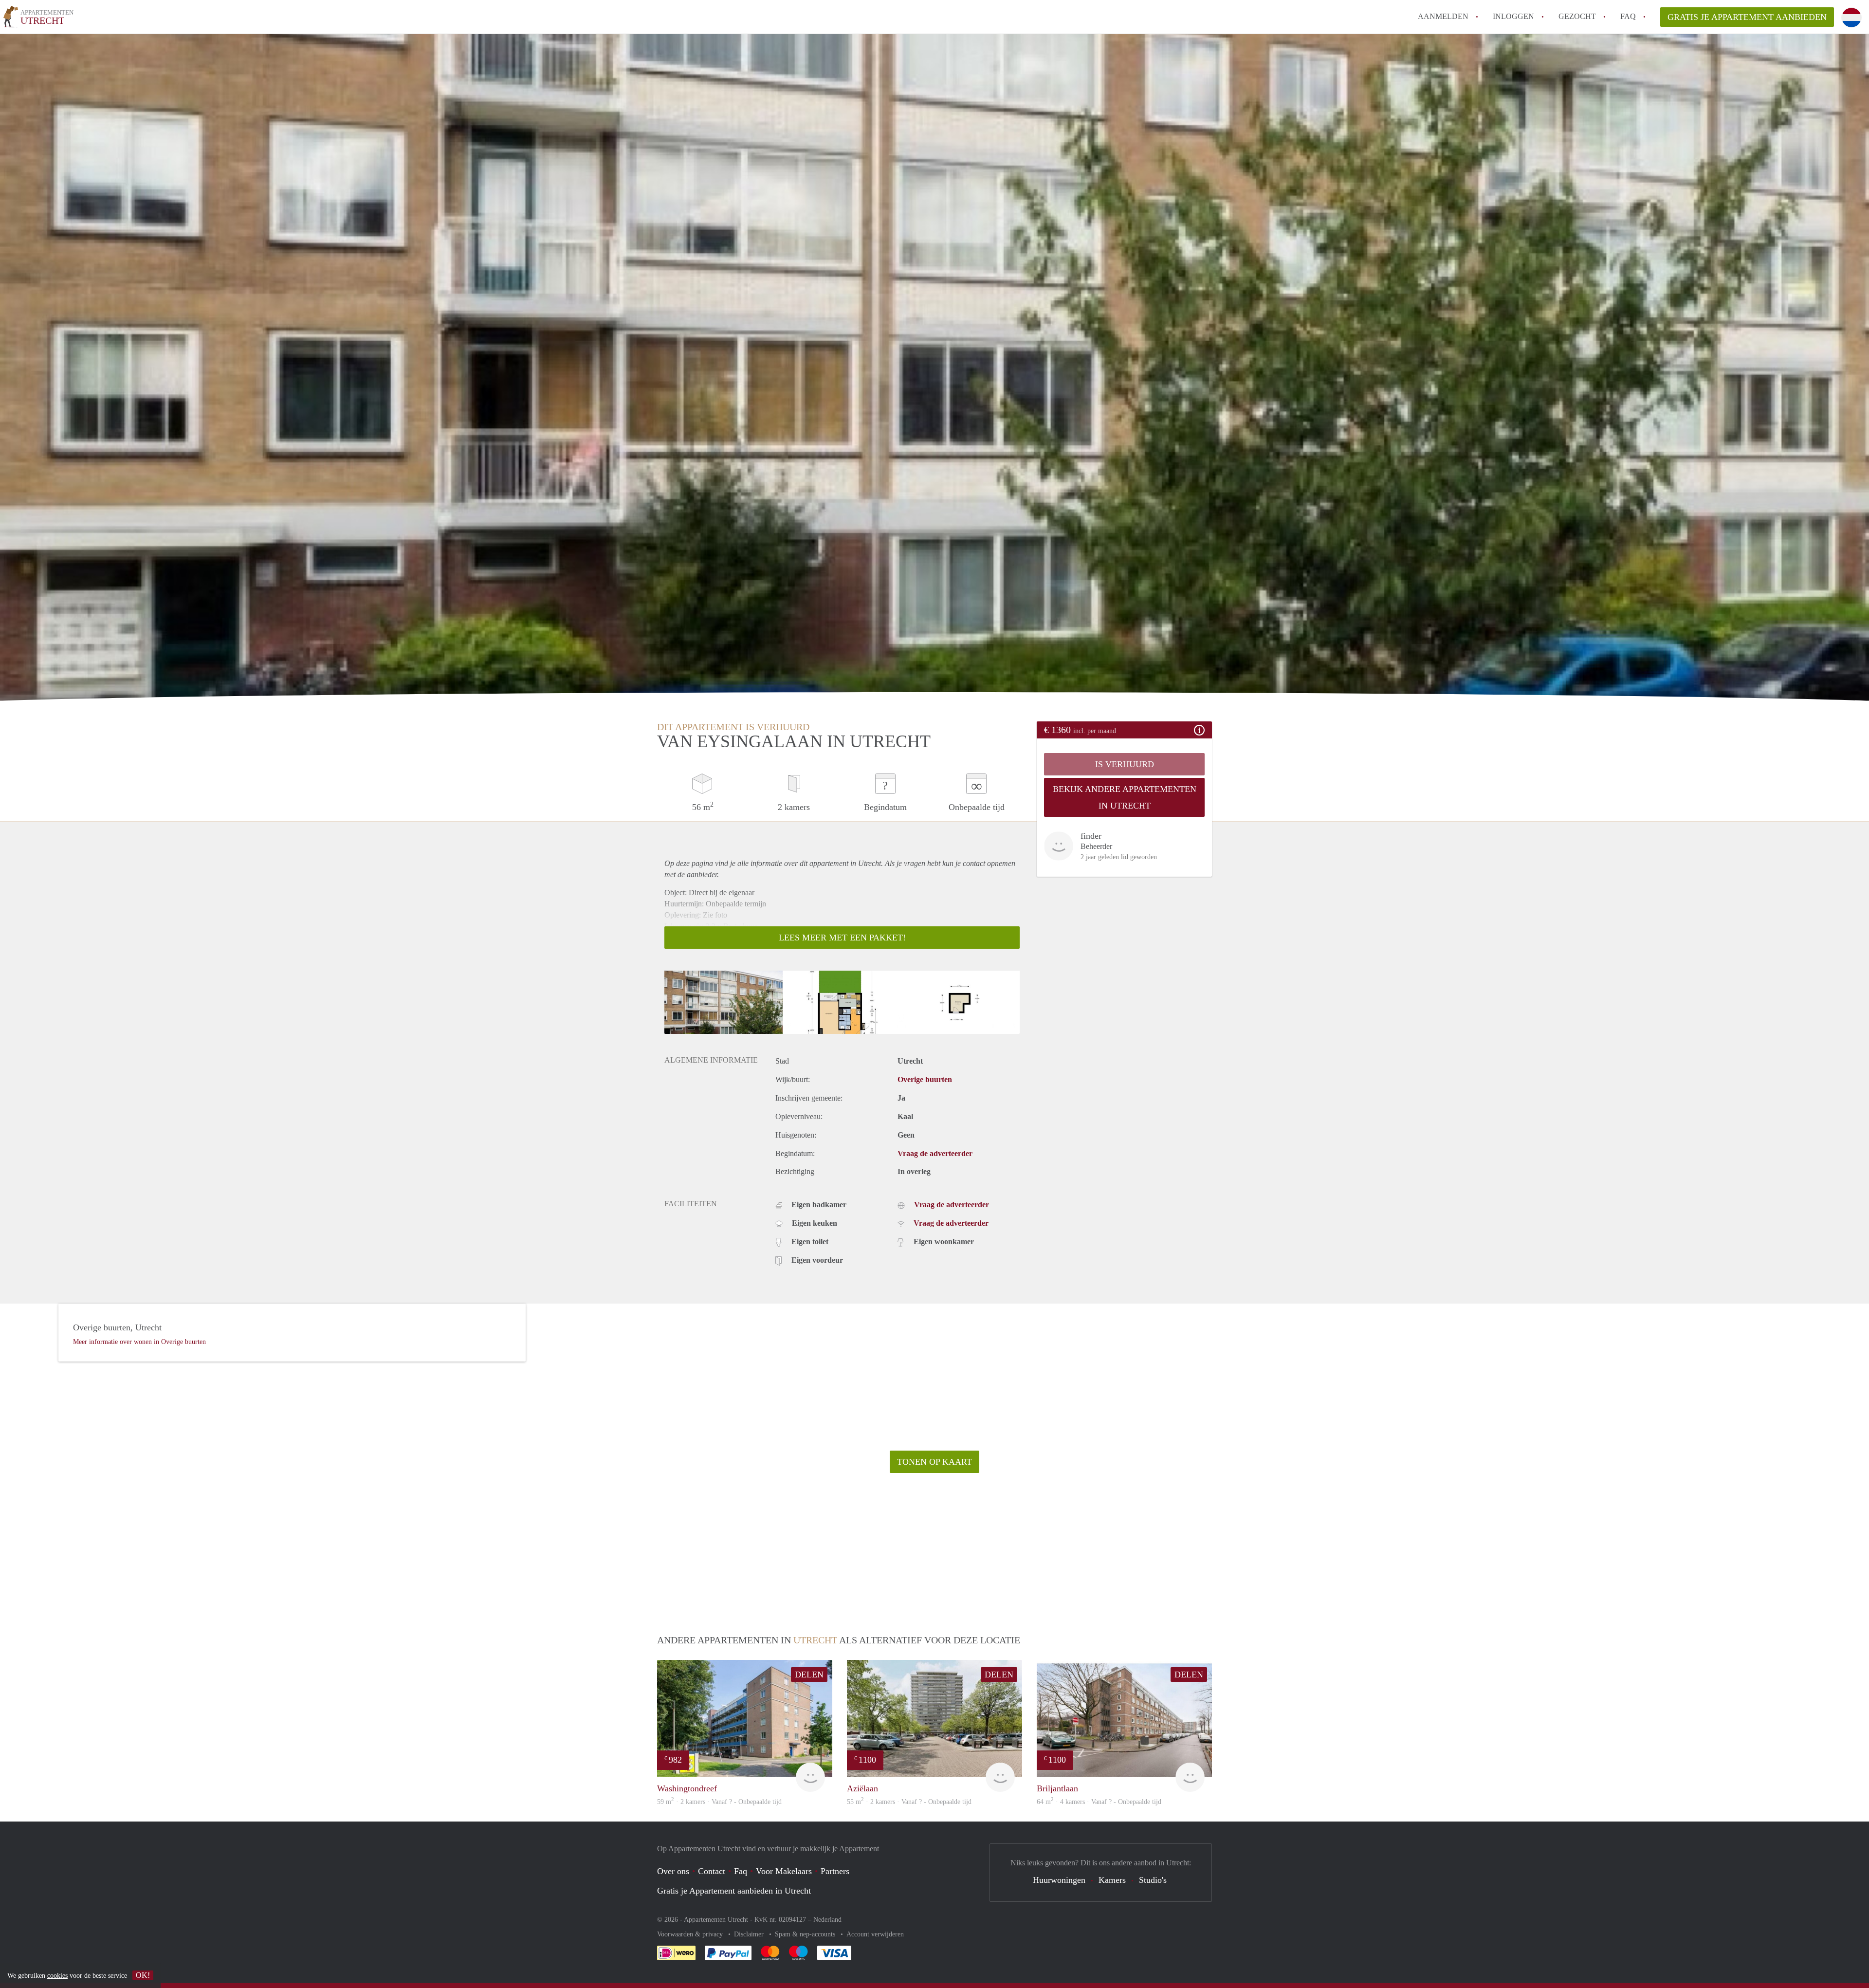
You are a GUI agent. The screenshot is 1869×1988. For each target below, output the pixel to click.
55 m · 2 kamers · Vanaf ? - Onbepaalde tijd (909, 1802)
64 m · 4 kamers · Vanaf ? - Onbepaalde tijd (1099, 1802)
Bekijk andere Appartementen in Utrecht (1125, 797)
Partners (835, 1871)
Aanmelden (1443, 16)
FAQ (1628, 16)
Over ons (673, 1871)
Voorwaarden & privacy (691, 1934)
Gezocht (1577, 16)
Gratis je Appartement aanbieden (1747, 17)
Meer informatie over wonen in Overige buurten (139, 1342)
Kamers (1112, 1880)
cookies (57, 1976)
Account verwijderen (875, 1934)
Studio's (1153, 1880)
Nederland (827, 1920)
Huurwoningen (1059, 1880)
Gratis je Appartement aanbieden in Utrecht (734, 1891)
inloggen (1513, 16)
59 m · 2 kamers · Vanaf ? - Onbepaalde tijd (719, 1802)
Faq (741, 1871)
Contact (712, 1871)
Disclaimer (750, 1934)
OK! (143, 1975)
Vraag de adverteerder (935, 1153)
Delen (809, 1675)
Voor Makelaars (784, 1871)
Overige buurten (925, 1079)
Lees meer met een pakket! (842, 938)
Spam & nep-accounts (806, 1934)
